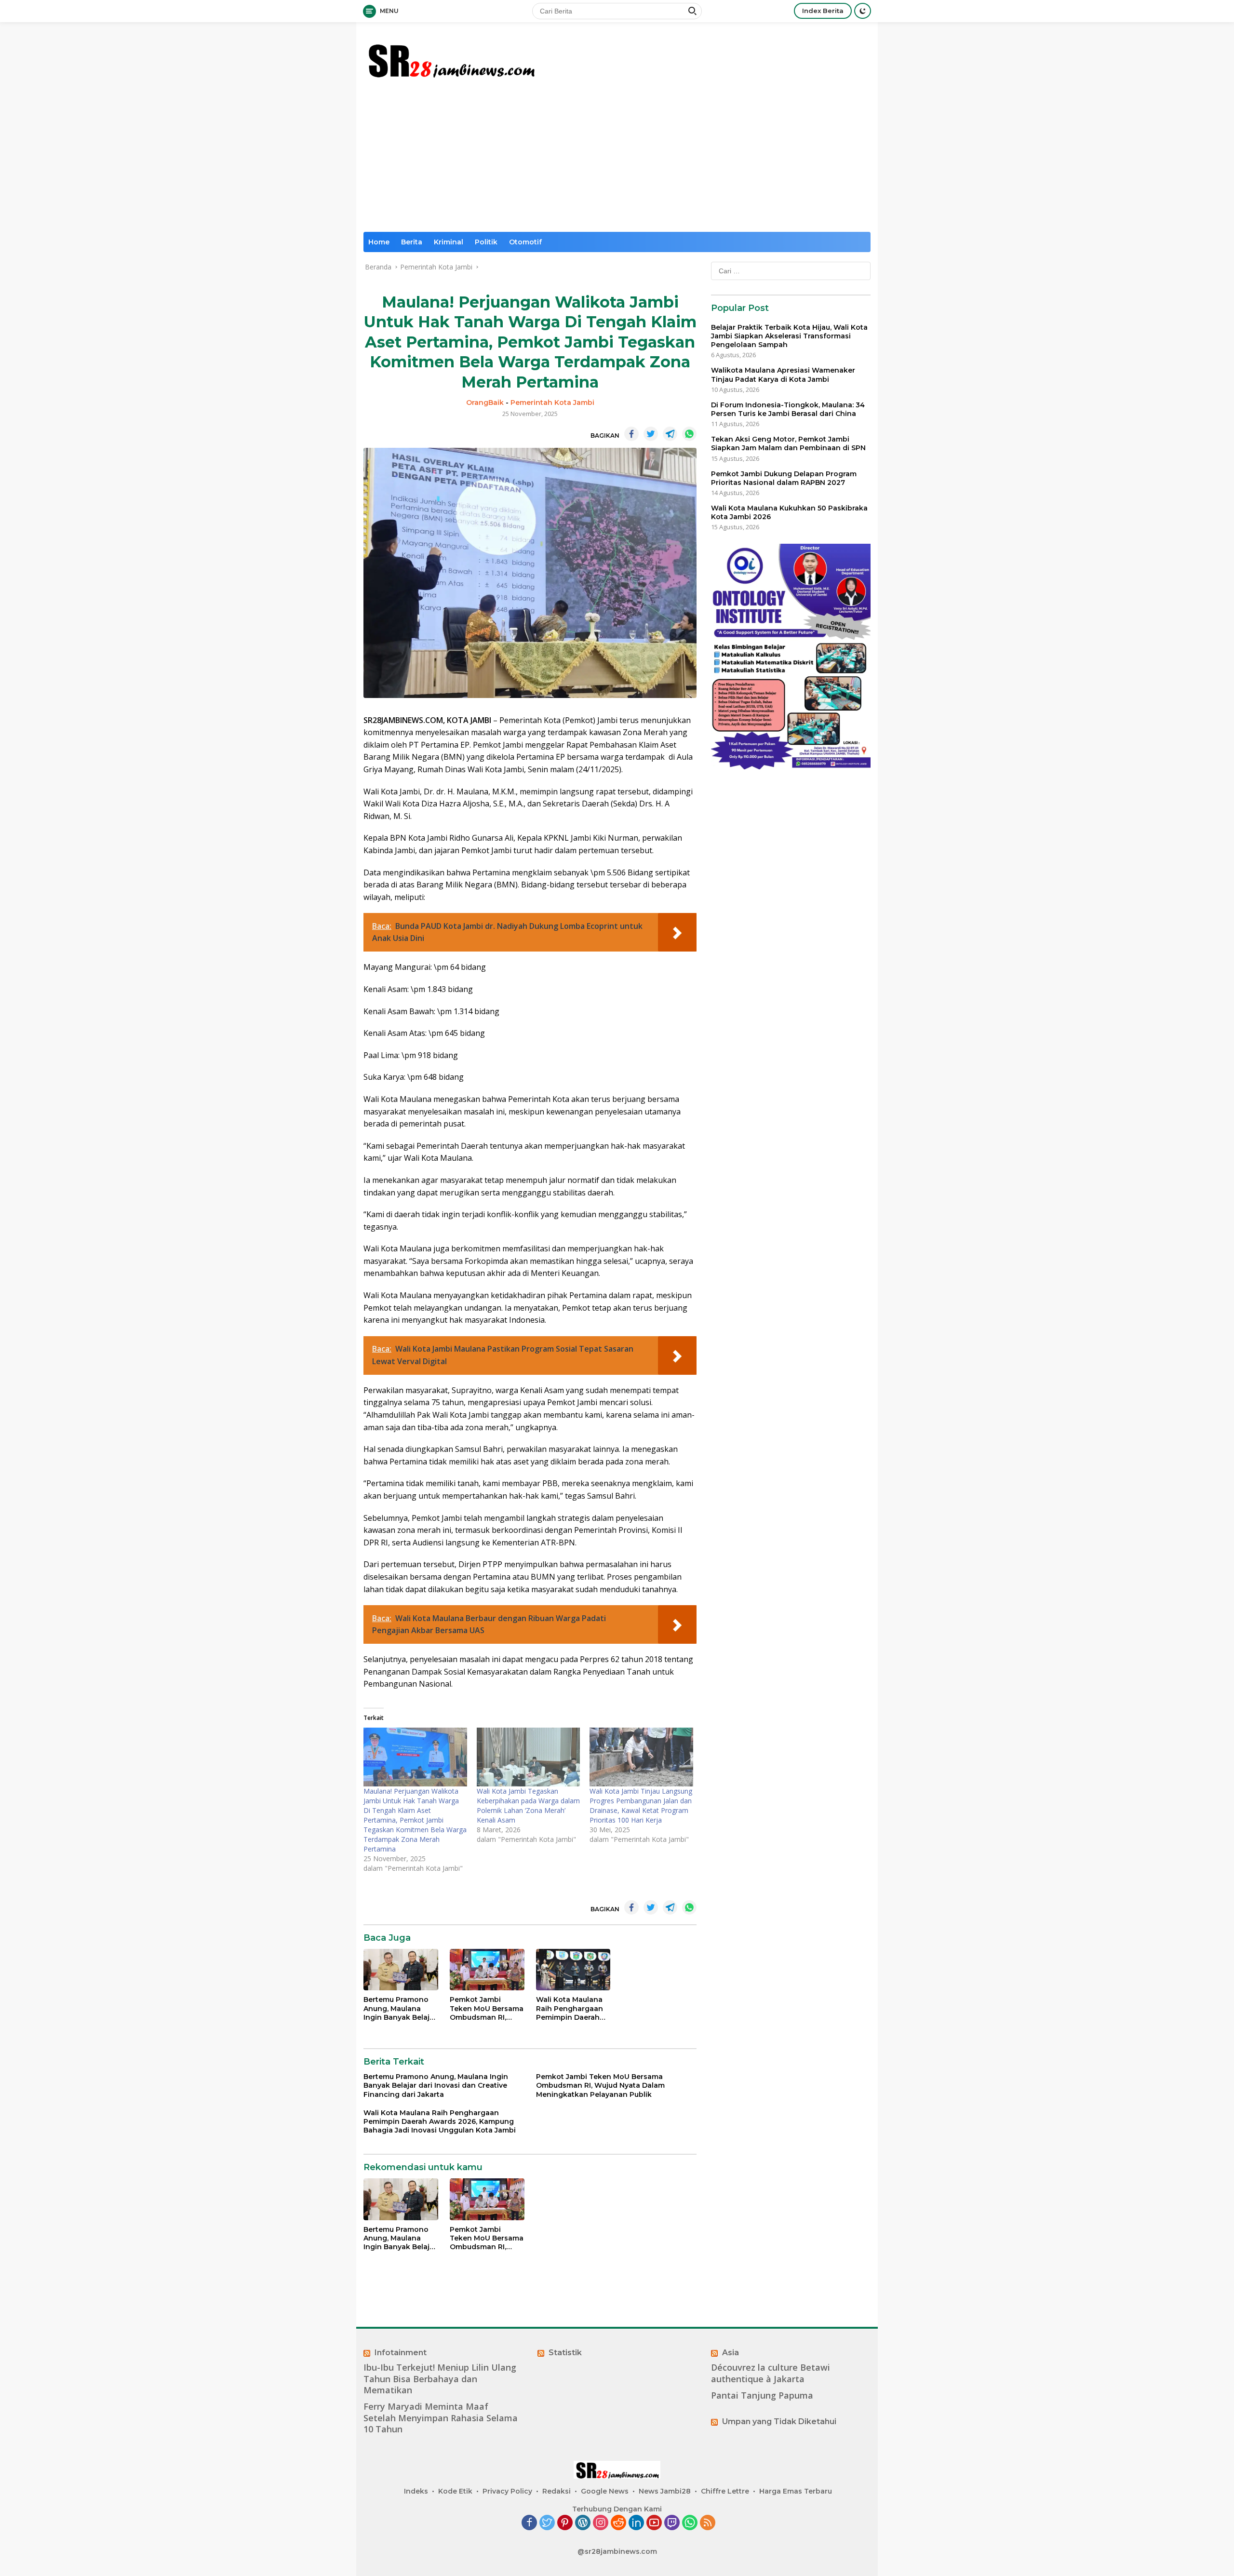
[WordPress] (583, 2523)
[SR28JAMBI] (451, 59)
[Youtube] (654, 2523)
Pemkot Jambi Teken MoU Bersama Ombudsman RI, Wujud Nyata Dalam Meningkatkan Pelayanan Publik (487, 2008)
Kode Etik (455, 2491)
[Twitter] (547, 2523)
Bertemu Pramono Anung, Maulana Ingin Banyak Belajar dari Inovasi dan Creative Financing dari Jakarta (400, 2008)
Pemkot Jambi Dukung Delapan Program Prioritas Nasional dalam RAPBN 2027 (784, 478)
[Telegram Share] (670, 434)
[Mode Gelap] (863, 11)
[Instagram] (601, 2523)
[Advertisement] (617, 160)
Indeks (416, 2491)
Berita (412, 242)
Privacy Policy (507, 2491)
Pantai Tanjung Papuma (762, 2395)
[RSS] (708, 2523)
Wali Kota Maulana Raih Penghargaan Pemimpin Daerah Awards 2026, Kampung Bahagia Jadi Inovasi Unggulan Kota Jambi (570, 2008)
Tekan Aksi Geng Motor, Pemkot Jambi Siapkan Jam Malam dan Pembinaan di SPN (788, 443)
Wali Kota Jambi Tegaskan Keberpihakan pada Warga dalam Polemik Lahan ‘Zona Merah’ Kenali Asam (528, 1805)
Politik (486, 242)
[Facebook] (529, 2523)
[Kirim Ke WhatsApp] (689, 434)
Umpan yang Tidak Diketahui (779, 2422)
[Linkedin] (636, 2523)
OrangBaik (485, 402)
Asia (731, 2353)
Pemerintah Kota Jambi (552, 402)
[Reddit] (618, 2523)
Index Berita (823, 11)
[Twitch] (672, 2523)
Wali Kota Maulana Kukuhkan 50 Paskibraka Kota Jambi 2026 (789, 512)
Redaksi (557, 2491)
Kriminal (449, 242)
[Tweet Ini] (651, 434)
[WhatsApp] (690, 2523)
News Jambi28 (665, 2491)
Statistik (565, 2353)
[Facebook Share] (631, 434)
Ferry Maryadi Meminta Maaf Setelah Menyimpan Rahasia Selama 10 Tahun (441, 2418)
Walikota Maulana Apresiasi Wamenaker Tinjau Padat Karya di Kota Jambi (783, 375)
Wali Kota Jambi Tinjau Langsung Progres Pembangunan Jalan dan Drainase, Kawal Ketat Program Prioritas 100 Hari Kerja (641, 1805)
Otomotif (525, 242)
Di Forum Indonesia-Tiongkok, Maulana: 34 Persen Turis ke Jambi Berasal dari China (788, 409)
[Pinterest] (565, 2523)
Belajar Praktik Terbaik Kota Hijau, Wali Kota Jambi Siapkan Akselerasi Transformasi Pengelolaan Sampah (789, 336)
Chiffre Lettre (725, 2491)
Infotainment (401, 2353)
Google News (605, 2491)
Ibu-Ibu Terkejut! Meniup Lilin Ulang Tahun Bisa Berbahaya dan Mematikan (440, 2379)
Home (379, 242)
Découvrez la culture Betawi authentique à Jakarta (771, 2373)
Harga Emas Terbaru (796, 2491)
